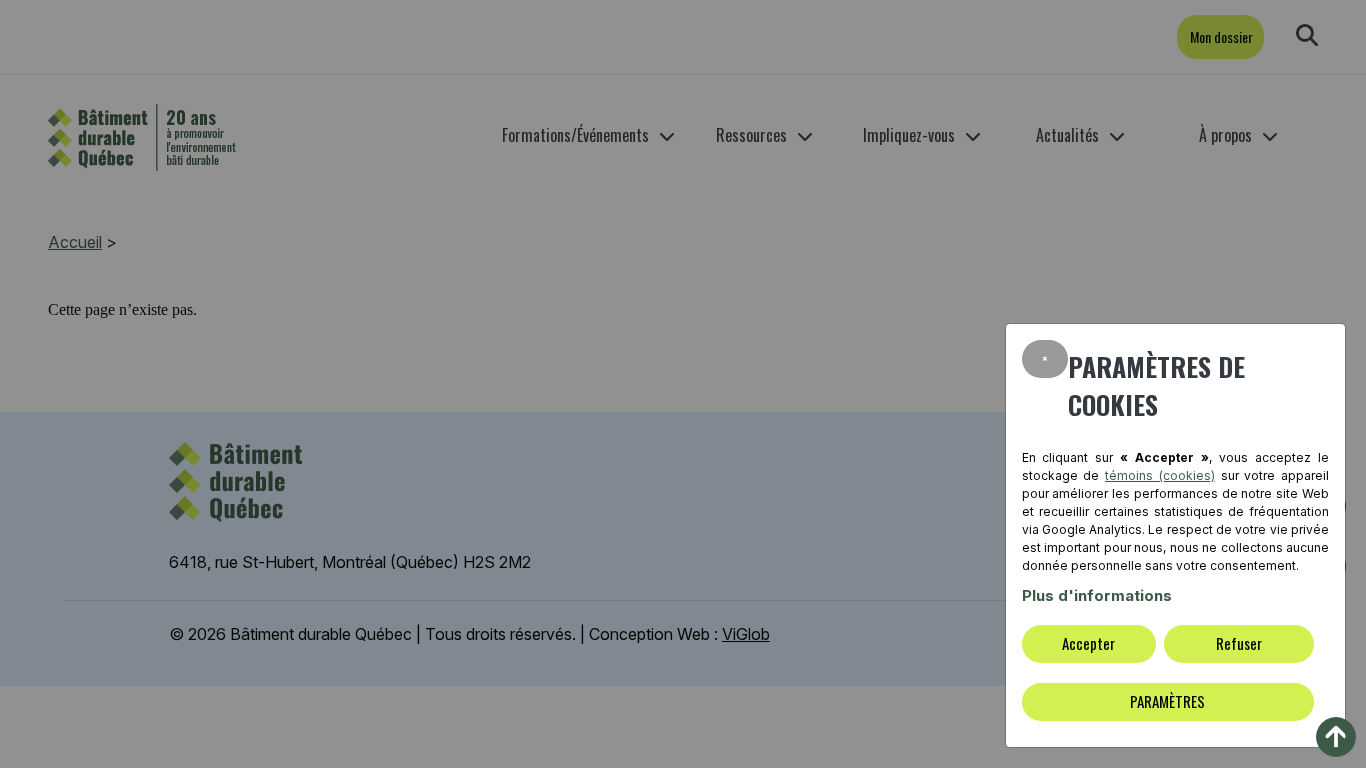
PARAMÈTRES (1167, 701)
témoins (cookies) (1160, 475)
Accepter (1088, 643)
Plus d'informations (1097, 595)
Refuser (1239, 643)
